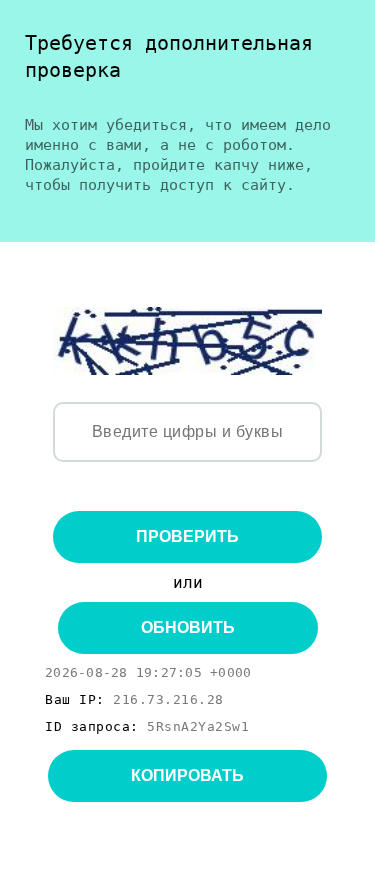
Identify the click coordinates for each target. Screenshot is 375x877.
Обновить (188, 627)
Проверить (187, 536)
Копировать (187, 775)
